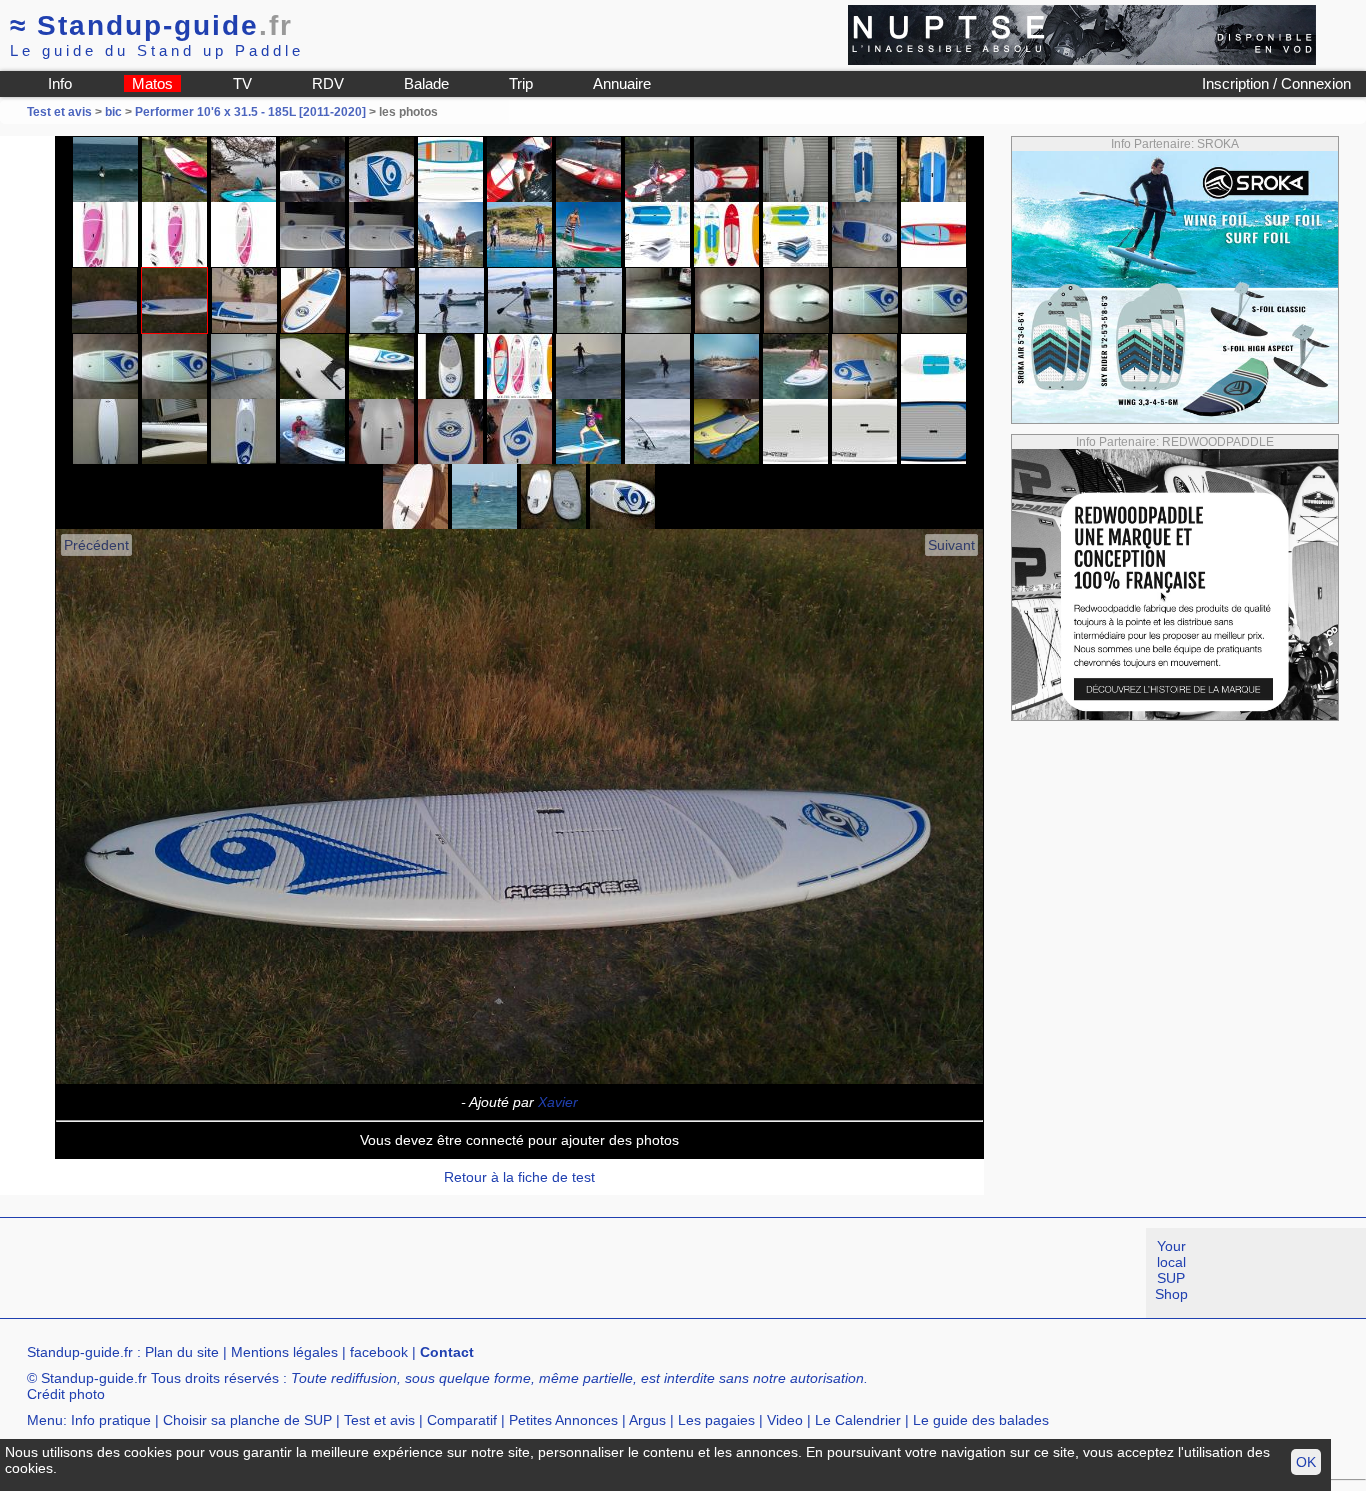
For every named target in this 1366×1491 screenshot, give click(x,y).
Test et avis (61, 112)
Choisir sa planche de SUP (247, 1420)
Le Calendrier (858, 1420)
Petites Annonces (563, 1420)
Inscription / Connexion (1276, 83)
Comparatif (462, 1420)
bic (113, 112)
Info (60, 83)
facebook (379, 1352)
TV (242, 83)
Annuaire (622, 83)
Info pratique (111, 1420)
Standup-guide (151, 25)
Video (785, 1420)
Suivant (951, 545)
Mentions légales (284, 1352)
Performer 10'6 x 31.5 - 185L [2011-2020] (250, 112)
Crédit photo (66, 1394)
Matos (152, 83)
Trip (521, 83)
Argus (647, 1420)
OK (1306, 1462)
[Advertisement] (364, 1273)
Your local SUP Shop (1171, 1270)
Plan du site (182, 1352)
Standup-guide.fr (80, 1352)
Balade (426, 83)
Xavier (558, 1102)
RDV (328, 83)
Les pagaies (716, 1420)
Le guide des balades (981, 1420)
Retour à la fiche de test (519, 1177)
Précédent (96, 545)
